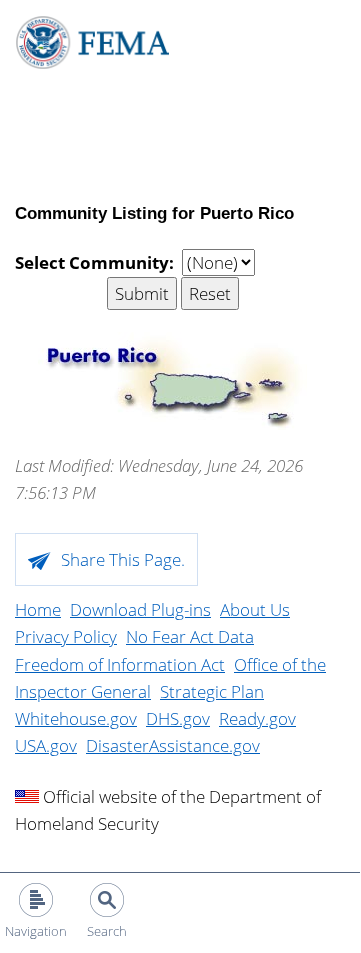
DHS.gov (178, 718)
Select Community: (94, 262)
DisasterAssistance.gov (173, 745)
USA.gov (46, 745)
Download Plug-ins (140, 609)
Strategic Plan (212, 691)
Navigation (36, 931)
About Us (255, 609)
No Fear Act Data (190, 636)
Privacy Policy (66, 636)
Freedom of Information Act (120, 664)
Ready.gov (257, 718)
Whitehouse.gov (76, 718)
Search (107, 931)
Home (38, 609)
